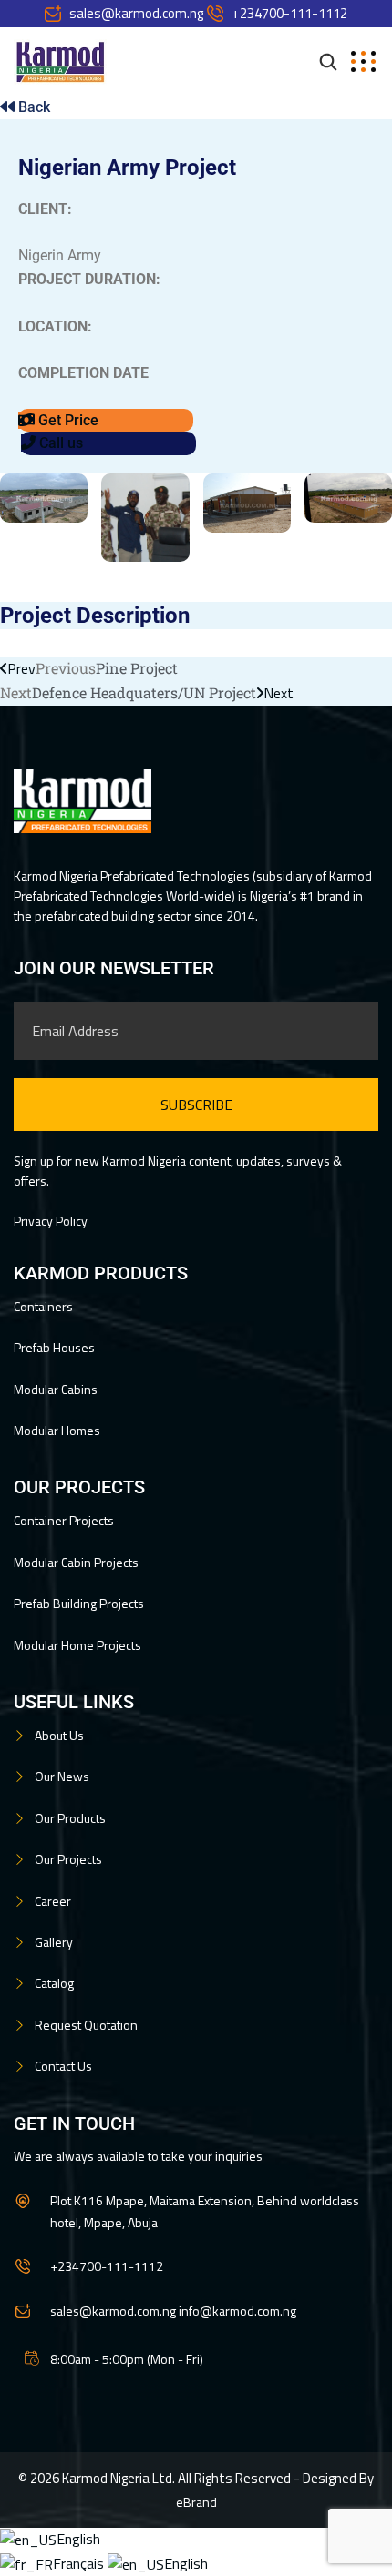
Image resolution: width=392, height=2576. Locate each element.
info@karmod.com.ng (237, 2311)
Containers (43, 1306)
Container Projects (64, 1520)
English (78, 2539)
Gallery (54, 1942)
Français (80, 2563)
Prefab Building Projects (79, 1603)
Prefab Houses (54, 1347)
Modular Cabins (56, 1389)
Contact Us (63, 2066)
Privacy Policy (51, 1221)
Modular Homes (57, 1430)
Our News (62, 1776)
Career (53, 1901)
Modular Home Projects (77, 1645)
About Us (59, 1735)
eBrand (196, 2502)
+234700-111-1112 (289, 13)
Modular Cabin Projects (76, 1562)
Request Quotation (86, 2025)
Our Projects (68, 1859)
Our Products (70, 1818)
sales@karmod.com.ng (136, 13)
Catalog (54, 1983)
